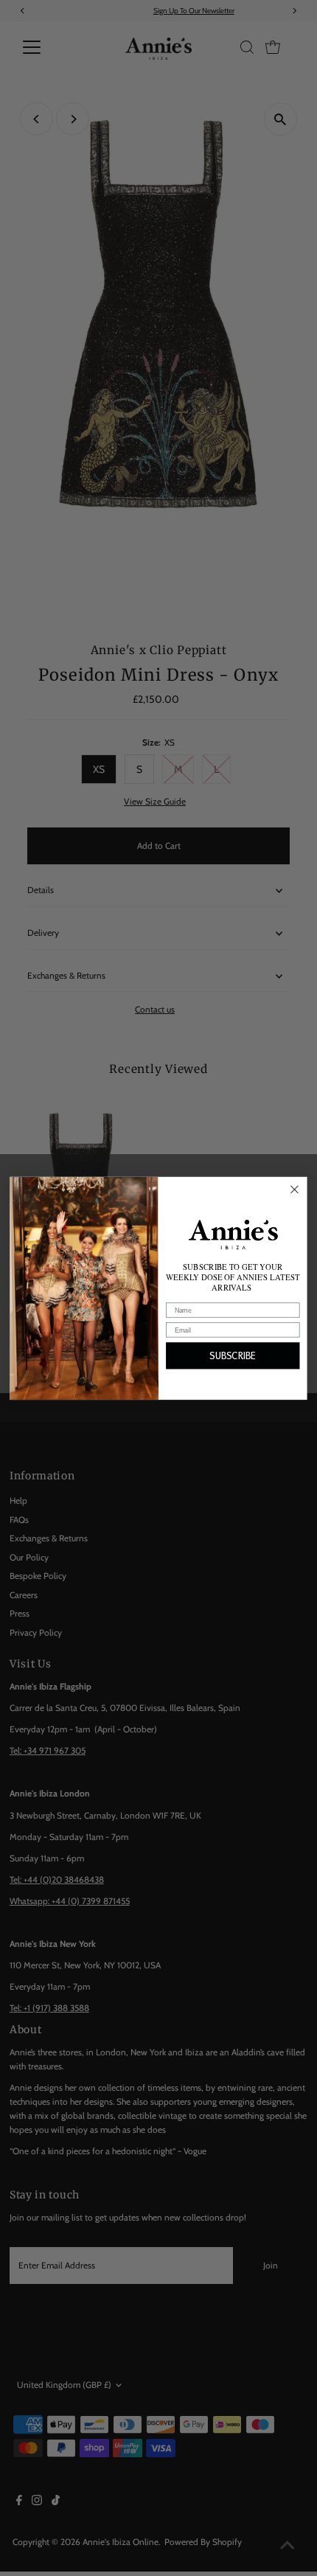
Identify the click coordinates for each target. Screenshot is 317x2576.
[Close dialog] (295, 1190)
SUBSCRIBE (233, 1355)
